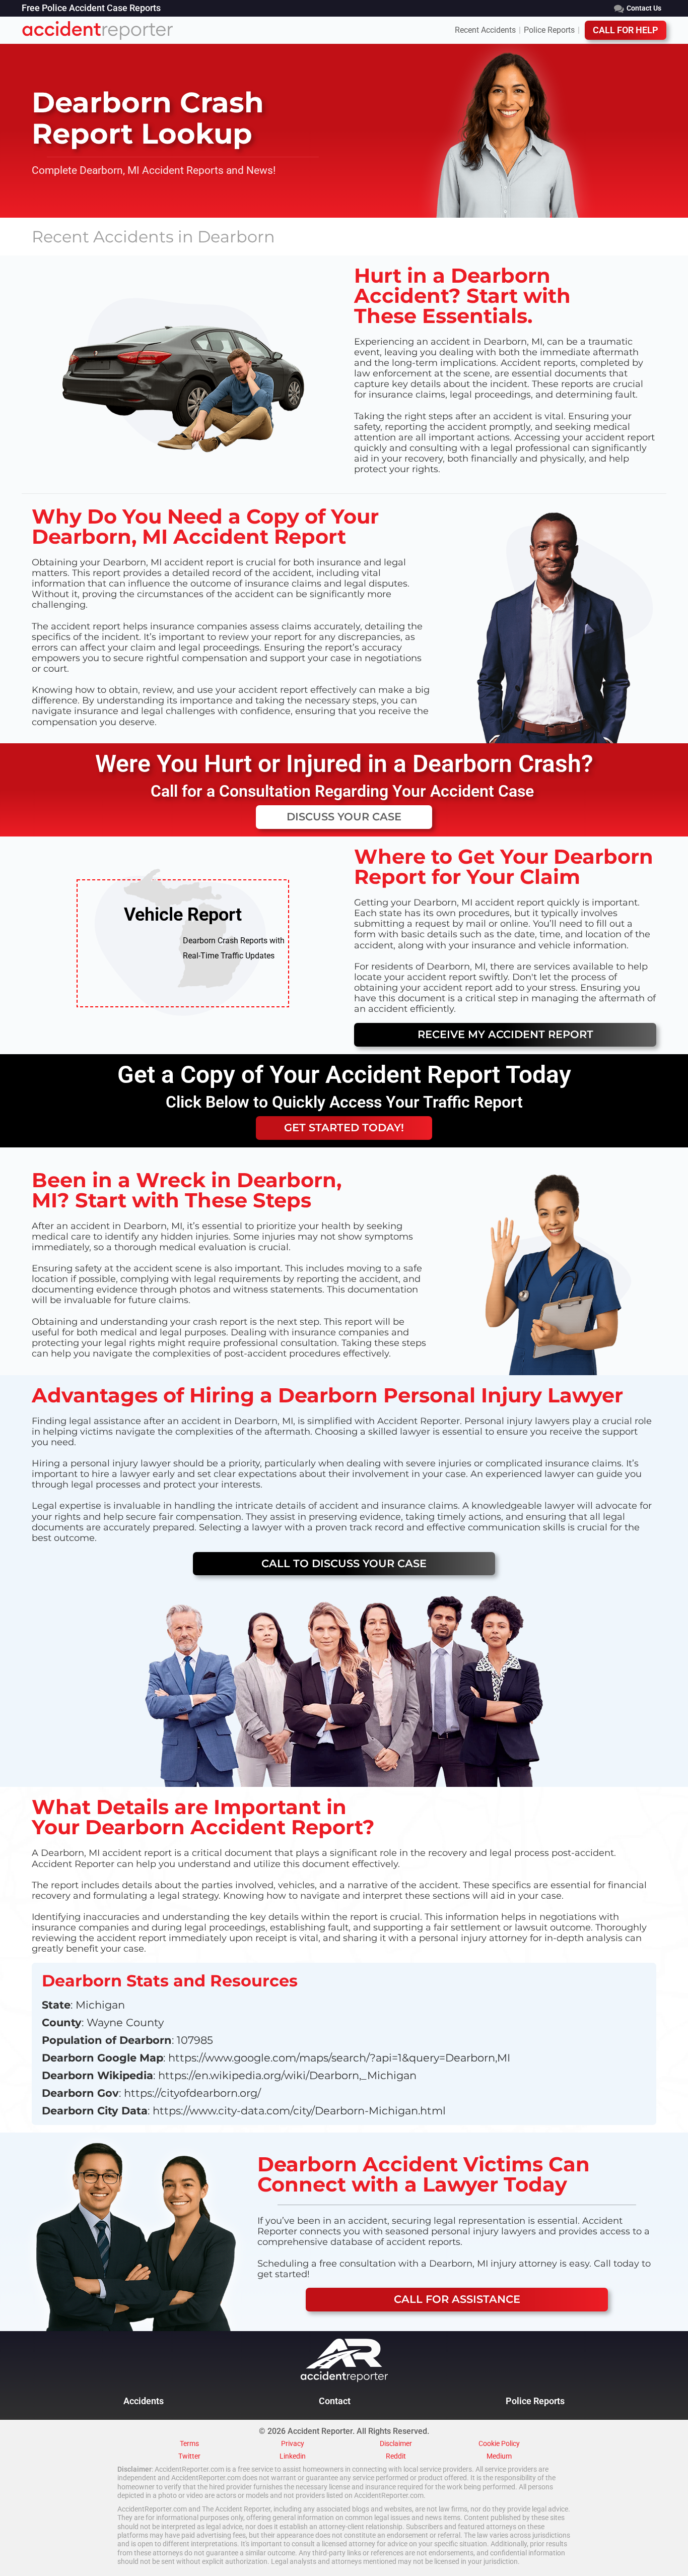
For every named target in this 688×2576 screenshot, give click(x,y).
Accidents (144, 2401)
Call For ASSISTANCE (457, 2299)
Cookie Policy (499, 2444)
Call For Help (626, 30)
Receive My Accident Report (505, 1034)
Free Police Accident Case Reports (91, 9)
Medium (499, 2457)
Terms (189, 2444)
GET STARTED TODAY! (344, 1128)
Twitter (189, 2457)
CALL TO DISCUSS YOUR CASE (344, 1563)
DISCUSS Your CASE (344, 817)
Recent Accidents (485, 30)
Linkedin (293, 2457)
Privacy (293, 2444)
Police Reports (549, 30)
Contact (335, 2401)
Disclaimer (396, 2444)
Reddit (396, 2457)
